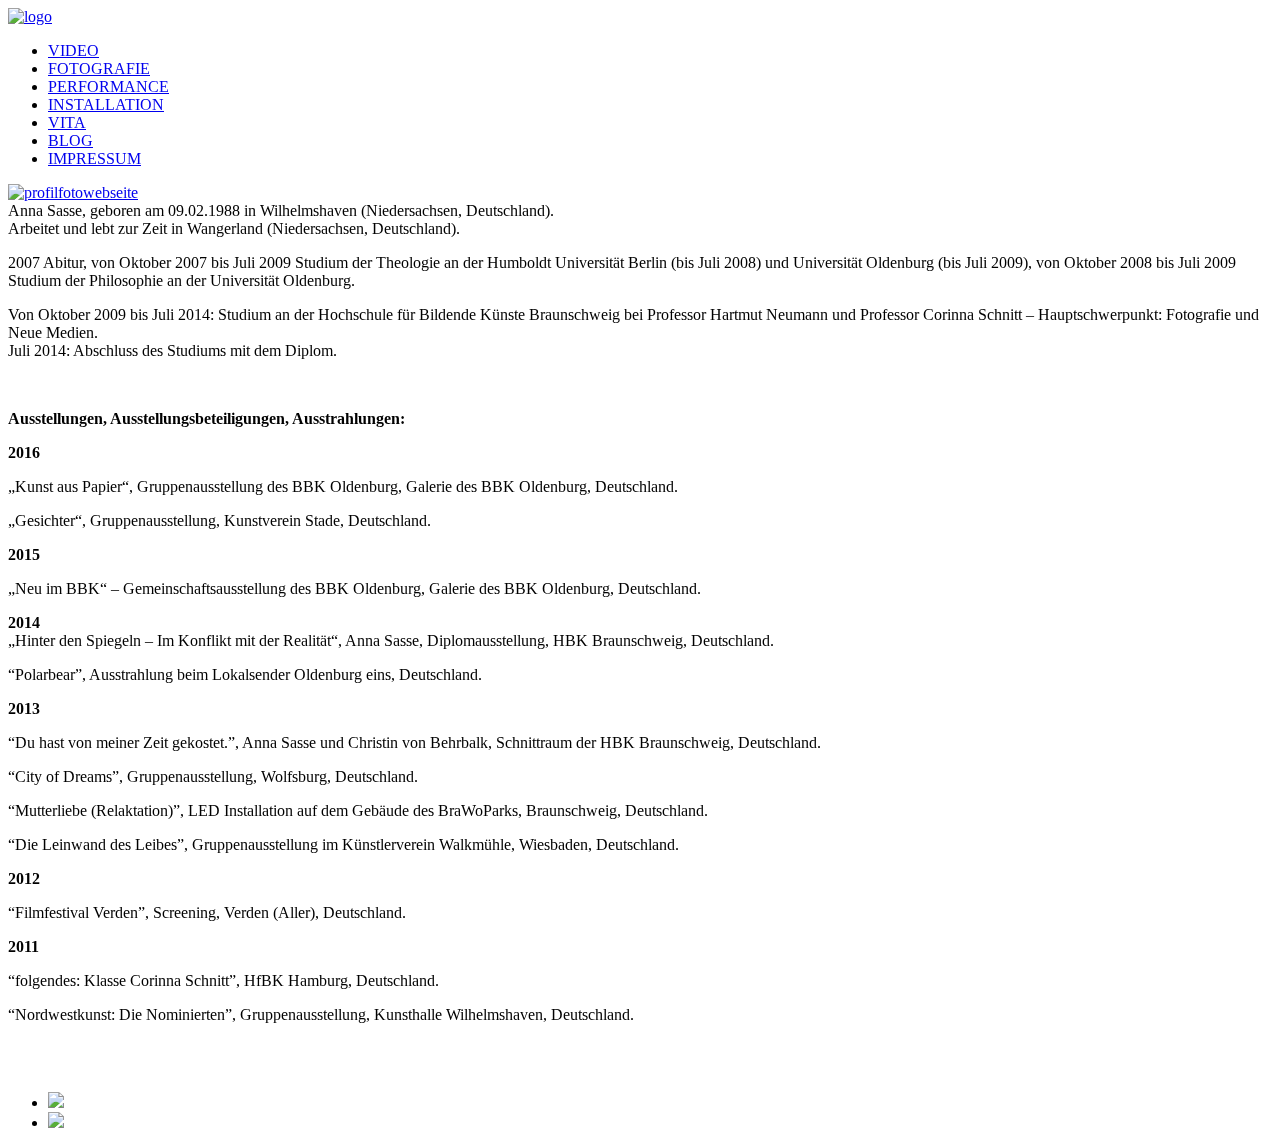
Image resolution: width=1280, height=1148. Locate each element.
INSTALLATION (106, 104)
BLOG (70, 140)
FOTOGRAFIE (99, 68)
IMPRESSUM (94, 158)
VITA (67, 122)
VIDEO (73, 50)
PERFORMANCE (108, 86)
